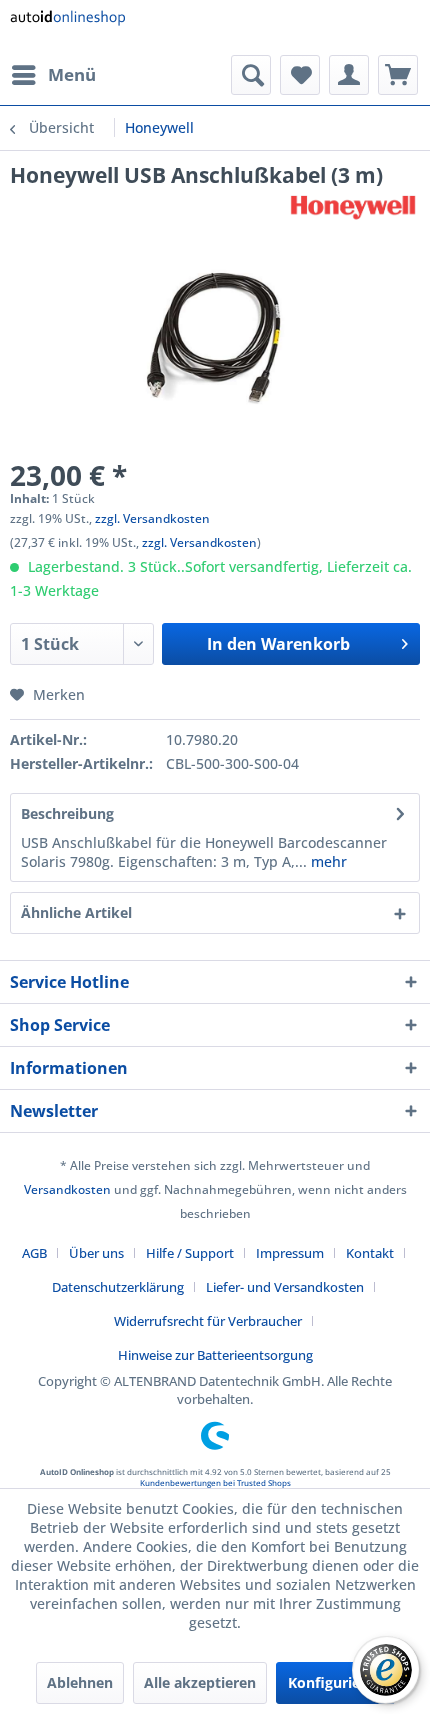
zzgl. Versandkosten (152, 518)
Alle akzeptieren (200, 1682)
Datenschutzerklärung (118, 1287)
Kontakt (370, 1253)
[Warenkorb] (398, 75)
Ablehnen (80, 1682)
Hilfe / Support (190, 1253)
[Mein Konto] (349, 75)
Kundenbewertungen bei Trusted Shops (215, 1482)
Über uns (96, 1253)
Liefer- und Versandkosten (285, 1287)
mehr (327, 861)
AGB (34, 1253)
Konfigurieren (335, 1682)
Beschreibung (67, 813)
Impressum (290, 1253)
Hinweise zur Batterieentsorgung (215, 1355)
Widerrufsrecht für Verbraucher (208, 1321)
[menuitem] (53, 75)
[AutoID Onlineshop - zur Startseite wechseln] (67, 27)
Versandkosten (67, 1189)
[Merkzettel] (300, 75)
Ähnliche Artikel (76, 912)
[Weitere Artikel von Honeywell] (353, 206)
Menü (72, 74)
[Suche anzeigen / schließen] (251, 75)
